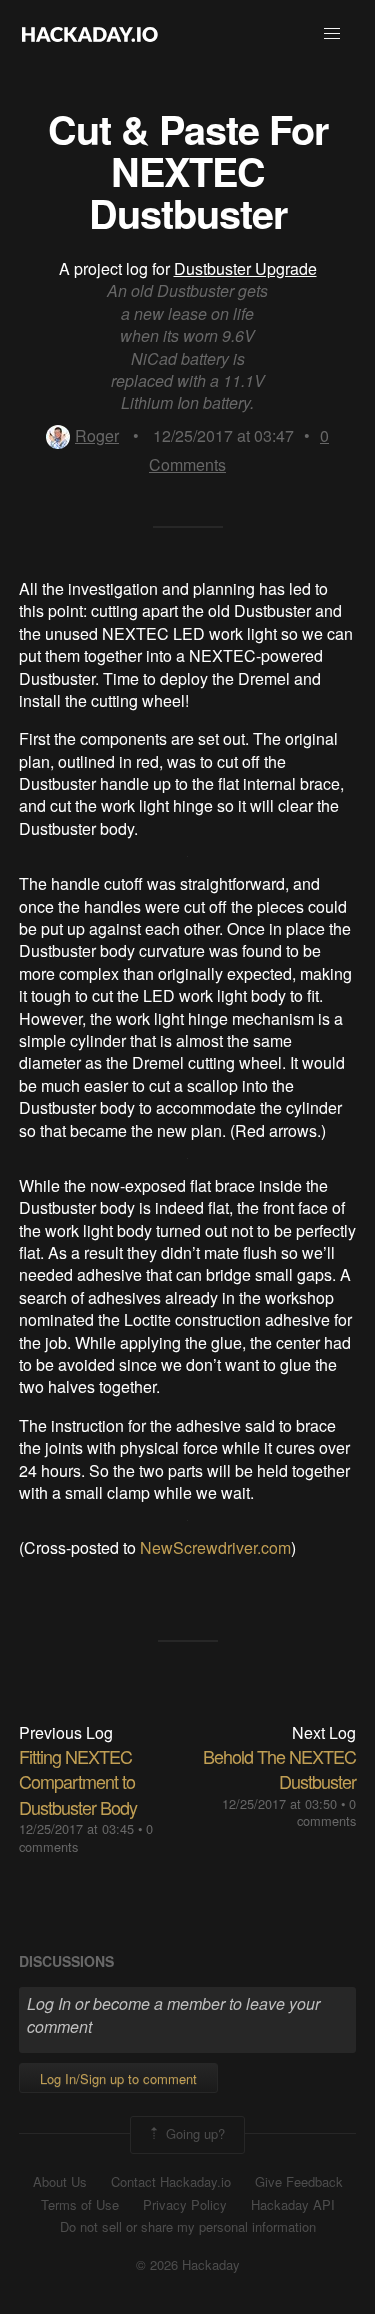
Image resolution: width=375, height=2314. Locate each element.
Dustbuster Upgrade (245, 268)
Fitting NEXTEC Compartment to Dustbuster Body (78, 1781)
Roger (97, 435)
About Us (60, 2182)
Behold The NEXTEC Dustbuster (279, 1768)
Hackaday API (293, 2205)
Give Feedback (299, 2182)
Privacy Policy (185, 2205)
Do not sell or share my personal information (188, 2227)
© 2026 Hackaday (188, 2265)
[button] (332, 34)
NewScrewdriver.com (215, 1547)
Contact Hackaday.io (171, 2182)
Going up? (193, 2133)
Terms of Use (80, 2205)
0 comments (326, 1812)
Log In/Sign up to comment (118, 2078)
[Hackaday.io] (90, 34)
